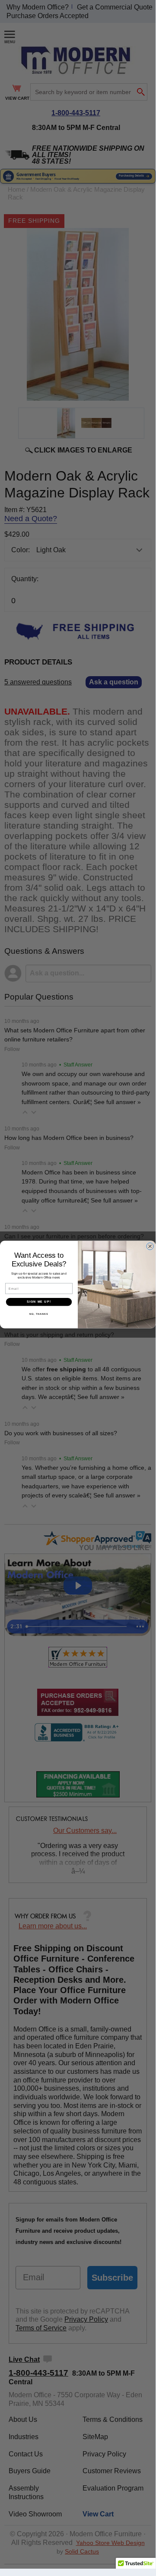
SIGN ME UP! (39, 1302)
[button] (136, 2566)
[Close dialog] (150, 1246)
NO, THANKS (39, 1313)
